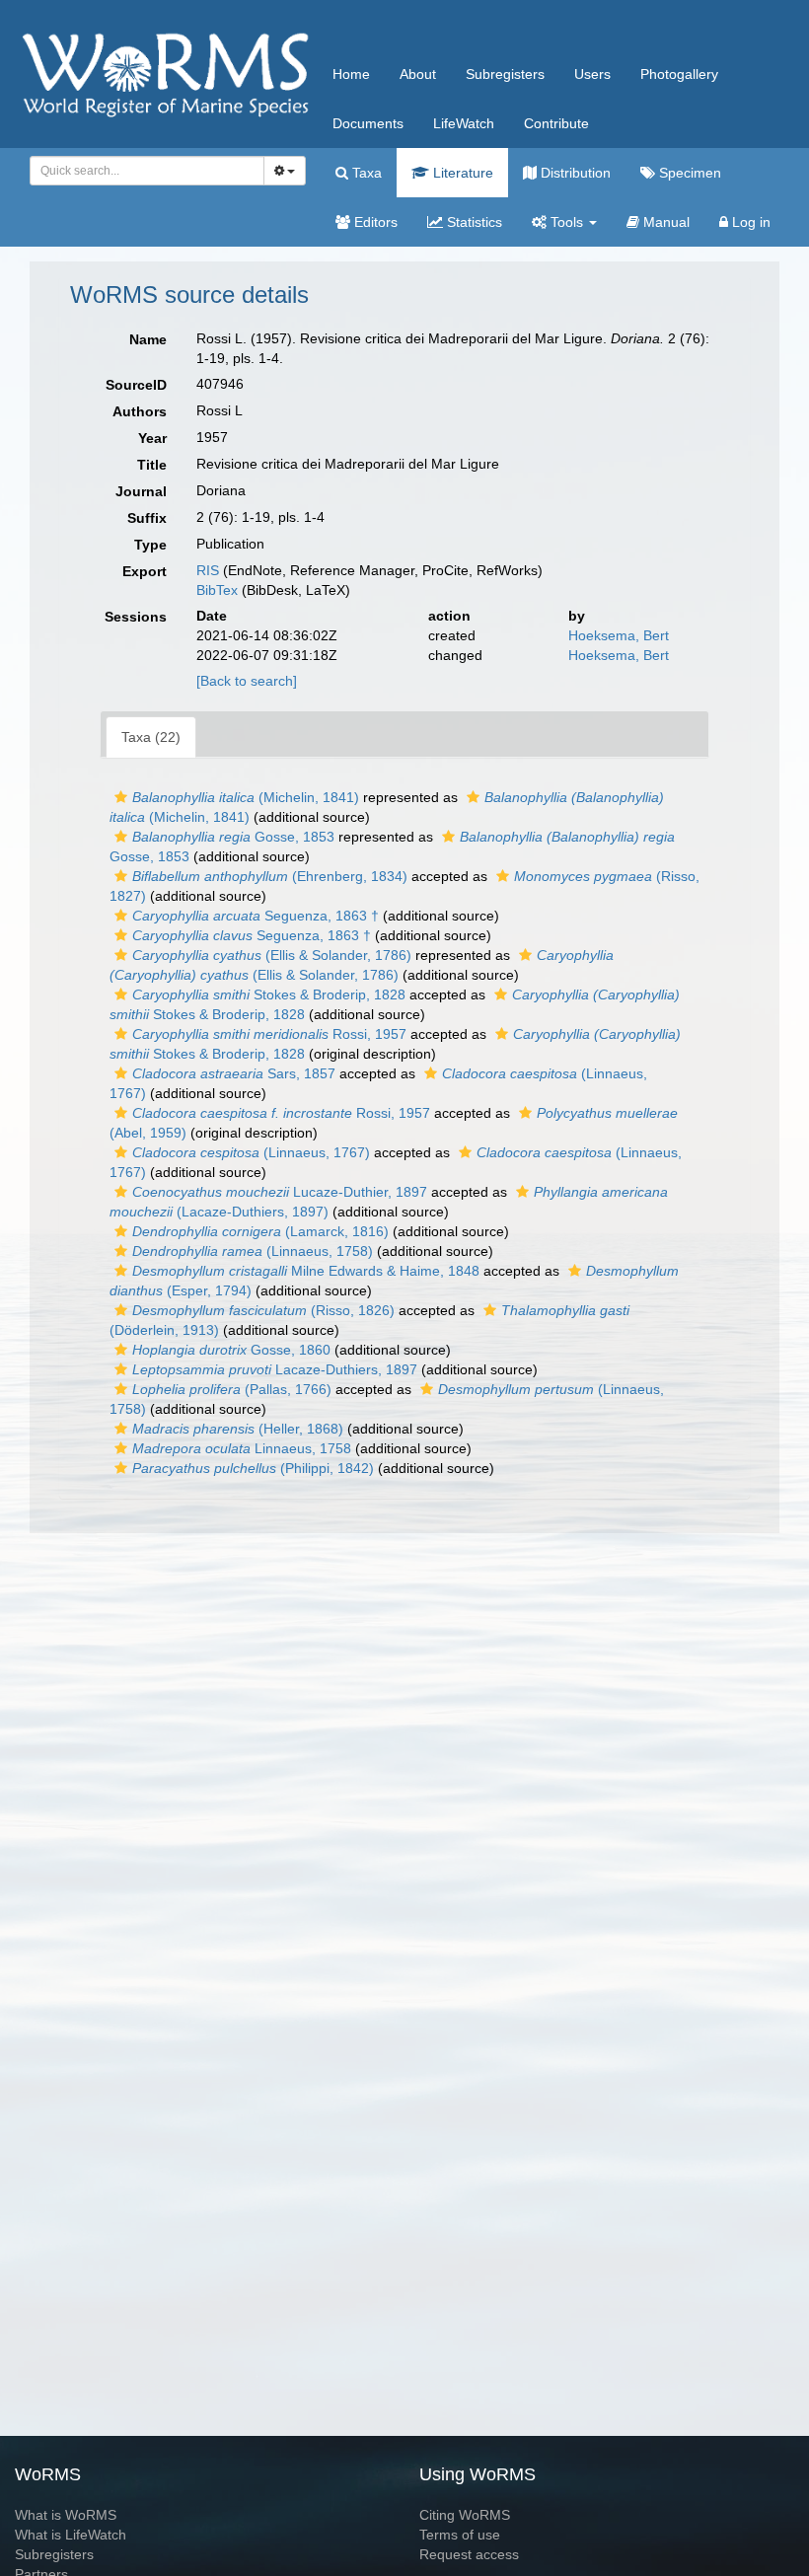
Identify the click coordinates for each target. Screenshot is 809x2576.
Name (148, 339)
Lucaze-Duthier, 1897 (280, 1192)
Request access (469, 2554)
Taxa (365, 173)
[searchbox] (142, 171)
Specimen (688, 173)
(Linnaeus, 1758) (253, 1251)
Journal (141, 491)
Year (152, 438)
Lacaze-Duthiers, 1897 (275, 1369)
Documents (368, 123)
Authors (140, 411)
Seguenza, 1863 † (256, 916)
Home (351, 74)
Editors (374, 222)
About (418, 74)
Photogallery (679, 74)
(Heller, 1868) (238, 1429)
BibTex (217, 590)
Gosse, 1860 (231, 1350)
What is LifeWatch (71, 2535)
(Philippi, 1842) (253, 1468)
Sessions (136, 617)
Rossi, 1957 (269, 1034)
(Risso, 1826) (263, 1310)
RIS (208, 570)
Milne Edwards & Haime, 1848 (306, 1271)
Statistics (473, 222)
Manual (664, 222)
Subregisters (505, 74)
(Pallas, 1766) (232, 1389)
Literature (461, 173)
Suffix (147, 518)
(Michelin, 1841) (246, 797)
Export (145, 571)
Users (592, 74)
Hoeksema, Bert (619, 635)
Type (150, 545)
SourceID (136, 385)
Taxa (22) (151, 737)
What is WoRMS (66, 2515)
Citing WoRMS (465, 2515)
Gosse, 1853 (233, 837)
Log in (749, 222)
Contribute (556, 123)
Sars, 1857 (234, 1073)
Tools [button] (567, 222)
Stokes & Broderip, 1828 (269, 994)
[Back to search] (247, 681)
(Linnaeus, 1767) (251, 1152)
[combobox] (147, 171)
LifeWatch (464, 123)
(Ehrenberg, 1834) (270, 876)
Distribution (574, 173)
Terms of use (460, 2535)
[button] (121, 797)
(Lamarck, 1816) (260, 1231)
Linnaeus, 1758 (242, 1448)
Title (152, 465)
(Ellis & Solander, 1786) (272, 955)
